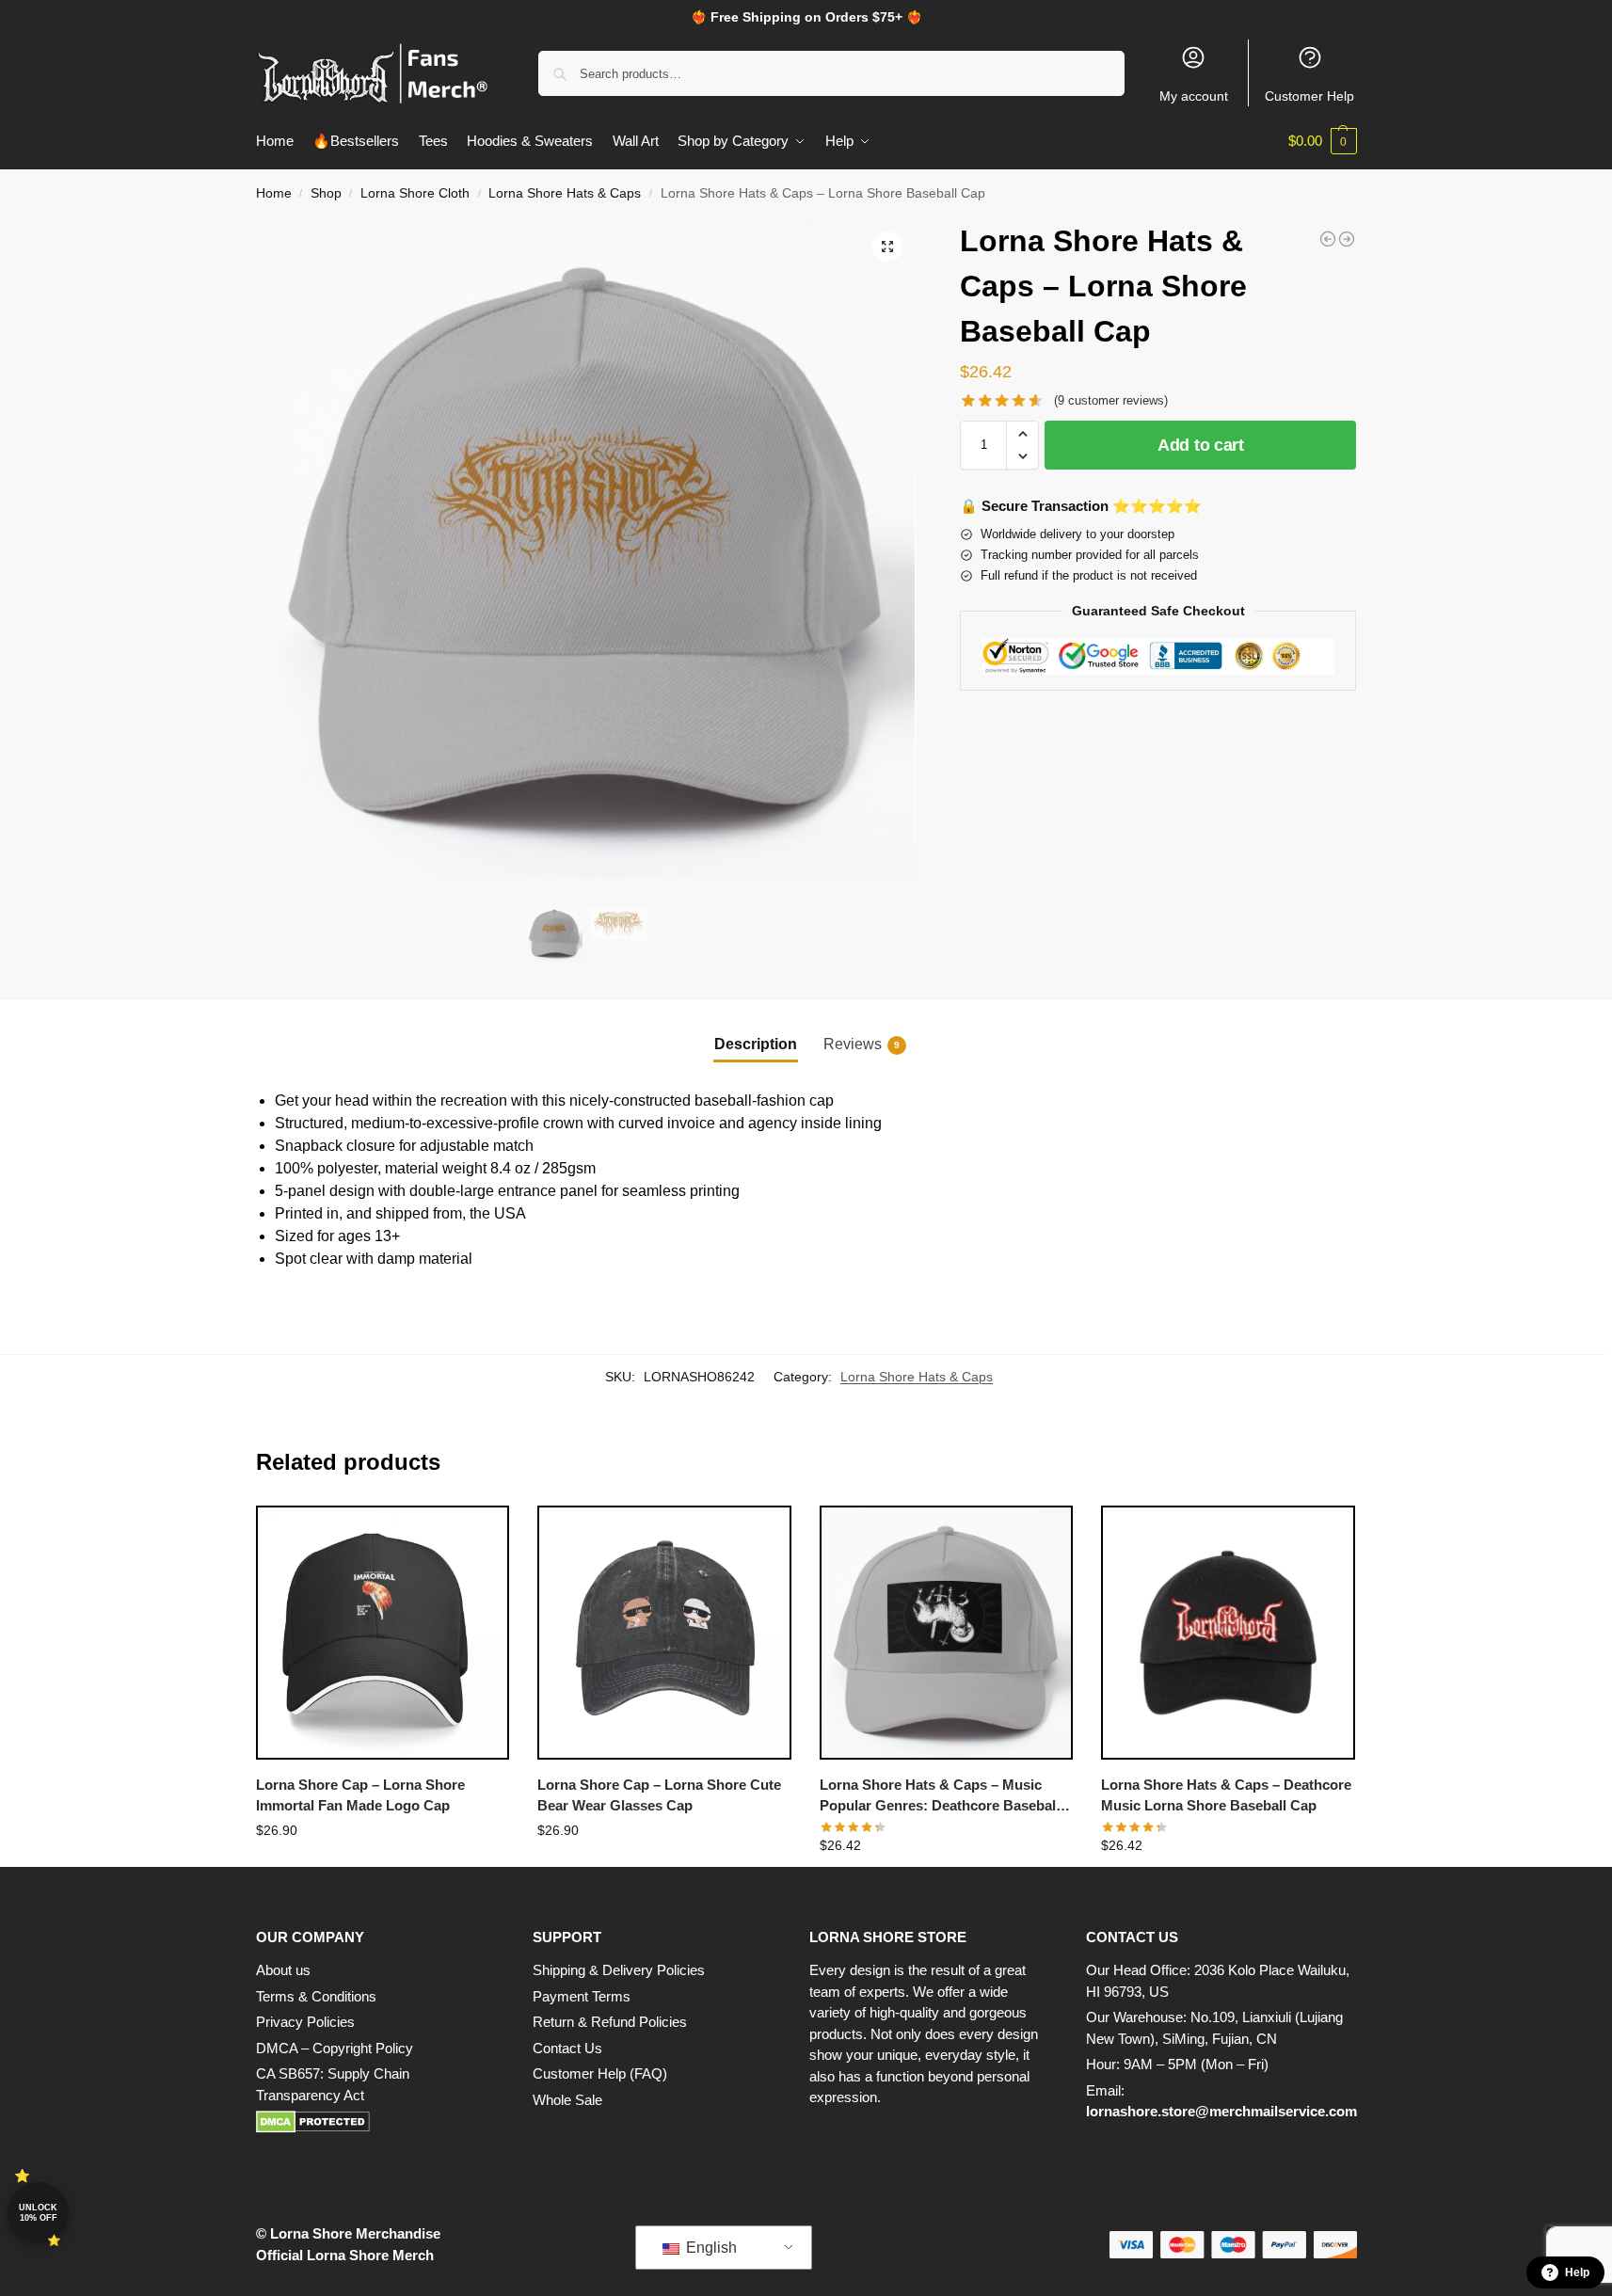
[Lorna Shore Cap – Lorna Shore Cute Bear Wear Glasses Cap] (664, 1633)
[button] (1323, 141)
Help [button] (1577, 2272)
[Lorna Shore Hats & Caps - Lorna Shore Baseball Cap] (1328, 239)
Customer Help (1309, 96)
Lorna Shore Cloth (415, 193)
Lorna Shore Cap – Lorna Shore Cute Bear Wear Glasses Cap (659, 1795)
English (710, 2248)
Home (274, 193)
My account (1194, 96)
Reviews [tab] (862, 1044)
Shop (326, 193)
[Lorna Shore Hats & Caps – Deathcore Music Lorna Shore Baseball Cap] (1228, 1633)
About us (283, 1970)
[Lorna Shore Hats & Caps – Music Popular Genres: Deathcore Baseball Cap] (947, 1633)
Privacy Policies (305, 2022)
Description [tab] (756, 1044)
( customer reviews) (1111, 400)
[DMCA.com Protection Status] (375, 2122)
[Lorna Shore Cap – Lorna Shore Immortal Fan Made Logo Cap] (383, 1633)
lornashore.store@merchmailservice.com (1221, 2111)
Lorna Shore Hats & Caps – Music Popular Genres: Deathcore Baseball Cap (940, 1797)
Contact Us (567, 2048)
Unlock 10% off (38, 2213)
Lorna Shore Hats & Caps (565, 193)
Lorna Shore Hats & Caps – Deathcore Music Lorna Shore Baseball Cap (1226, 1795)
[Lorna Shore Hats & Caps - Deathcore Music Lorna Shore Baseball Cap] (1347, 239)
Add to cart (1201, 445)
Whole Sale (567, 2100)
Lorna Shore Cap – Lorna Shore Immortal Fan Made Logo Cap (360, 1795)
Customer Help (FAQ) (600, 2073)
